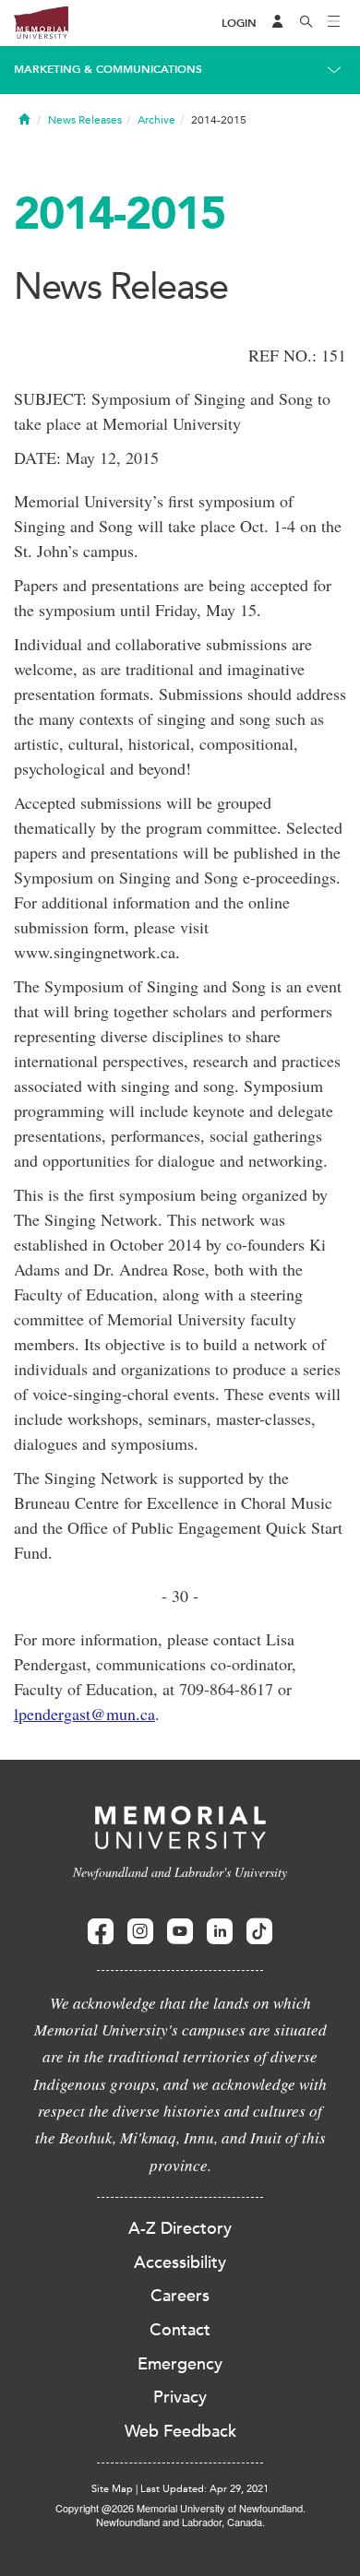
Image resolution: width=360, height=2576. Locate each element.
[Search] (306, 23)
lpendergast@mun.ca (84, 1714)
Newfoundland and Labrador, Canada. (180, 2522)
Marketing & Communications (108, 69)
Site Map (112, 2489)
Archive (156, 120)
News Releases (85, 120)
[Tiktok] (259, 1932)
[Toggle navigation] (334, 23)
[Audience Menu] (278, 23)
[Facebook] (101, 1932)
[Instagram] (140, 1932)
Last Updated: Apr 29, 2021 (204, 2489)
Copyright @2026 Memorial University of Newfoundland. (180, 2508)
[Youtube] (180, 1932)
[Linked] (220, 1932)
